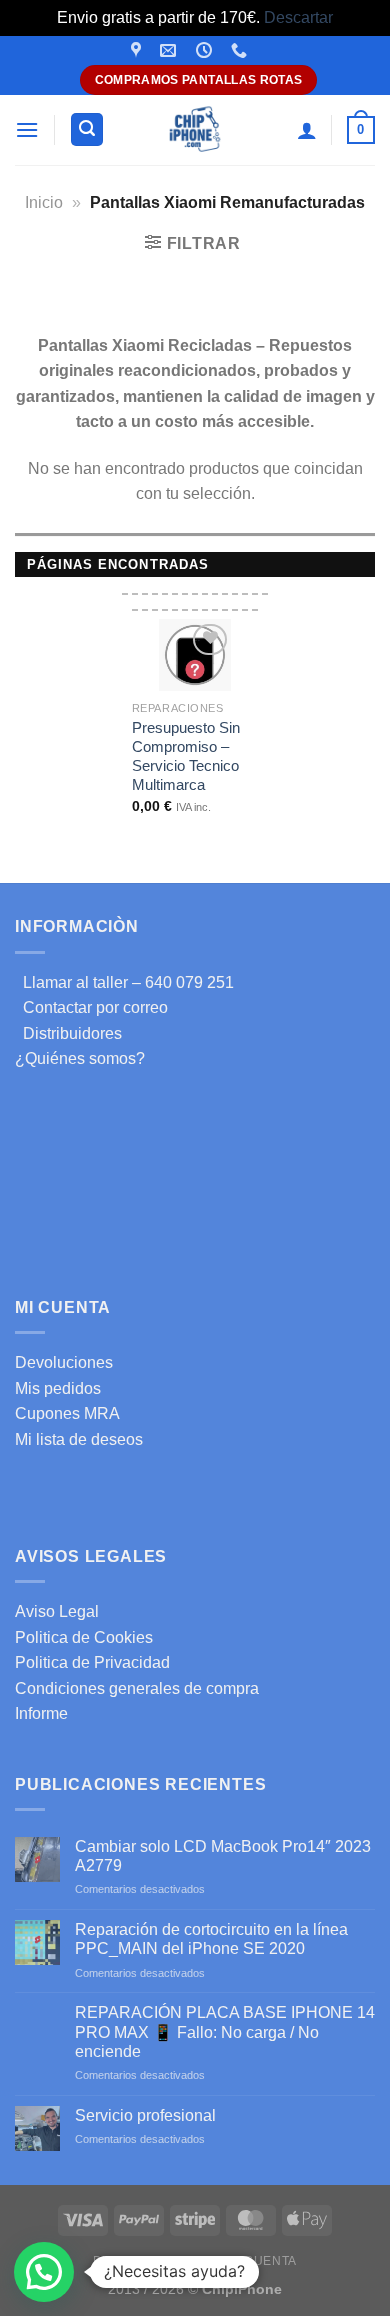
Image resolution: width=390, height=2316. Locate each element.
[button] (44, 2272)
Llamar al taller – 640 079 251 (124, 982)
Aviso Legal (57, 1611)
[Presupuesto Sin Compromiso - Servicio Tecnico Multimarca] (195, 655)
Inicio (44, 202)
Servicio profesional (145, 2115)
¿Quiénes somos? (80, 1058)
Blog (110, 2261)
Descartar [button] (298, 17)
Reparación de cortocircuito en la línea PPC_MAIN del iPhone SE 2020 (211, 1939)
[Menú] (27, 129)
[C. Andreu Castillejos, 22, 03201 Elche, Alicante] (138, 50)
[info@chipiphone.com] (170, 50)
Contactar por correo (91, 1007)
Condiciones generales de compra (137, 1688)
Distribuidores (68, 1033)
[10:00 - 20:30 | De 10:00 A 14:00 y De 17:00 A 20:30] (206, 50)
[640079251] (241, 50)
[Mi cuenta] (307, 130)
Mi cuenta (261, 2261)
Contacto (177, 2261)
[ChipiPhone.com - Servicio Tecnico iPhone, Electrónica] (195, 129)
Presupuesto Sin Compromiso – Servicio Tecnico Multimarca (186, 756)
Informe (41, 1713)
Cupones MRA (67, 1413)
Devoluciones (64, 1362)
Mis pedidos (58, 1388)
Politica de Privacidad (92, 1662)
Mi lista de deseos (79, 1439)
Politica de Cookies (84, 1637)
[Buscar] (87, 129)
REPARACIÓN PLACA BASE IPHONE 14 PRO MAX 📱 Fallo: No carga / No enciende (225, 2031)
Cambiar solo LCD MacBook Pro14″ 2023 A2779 (223, 1856)
